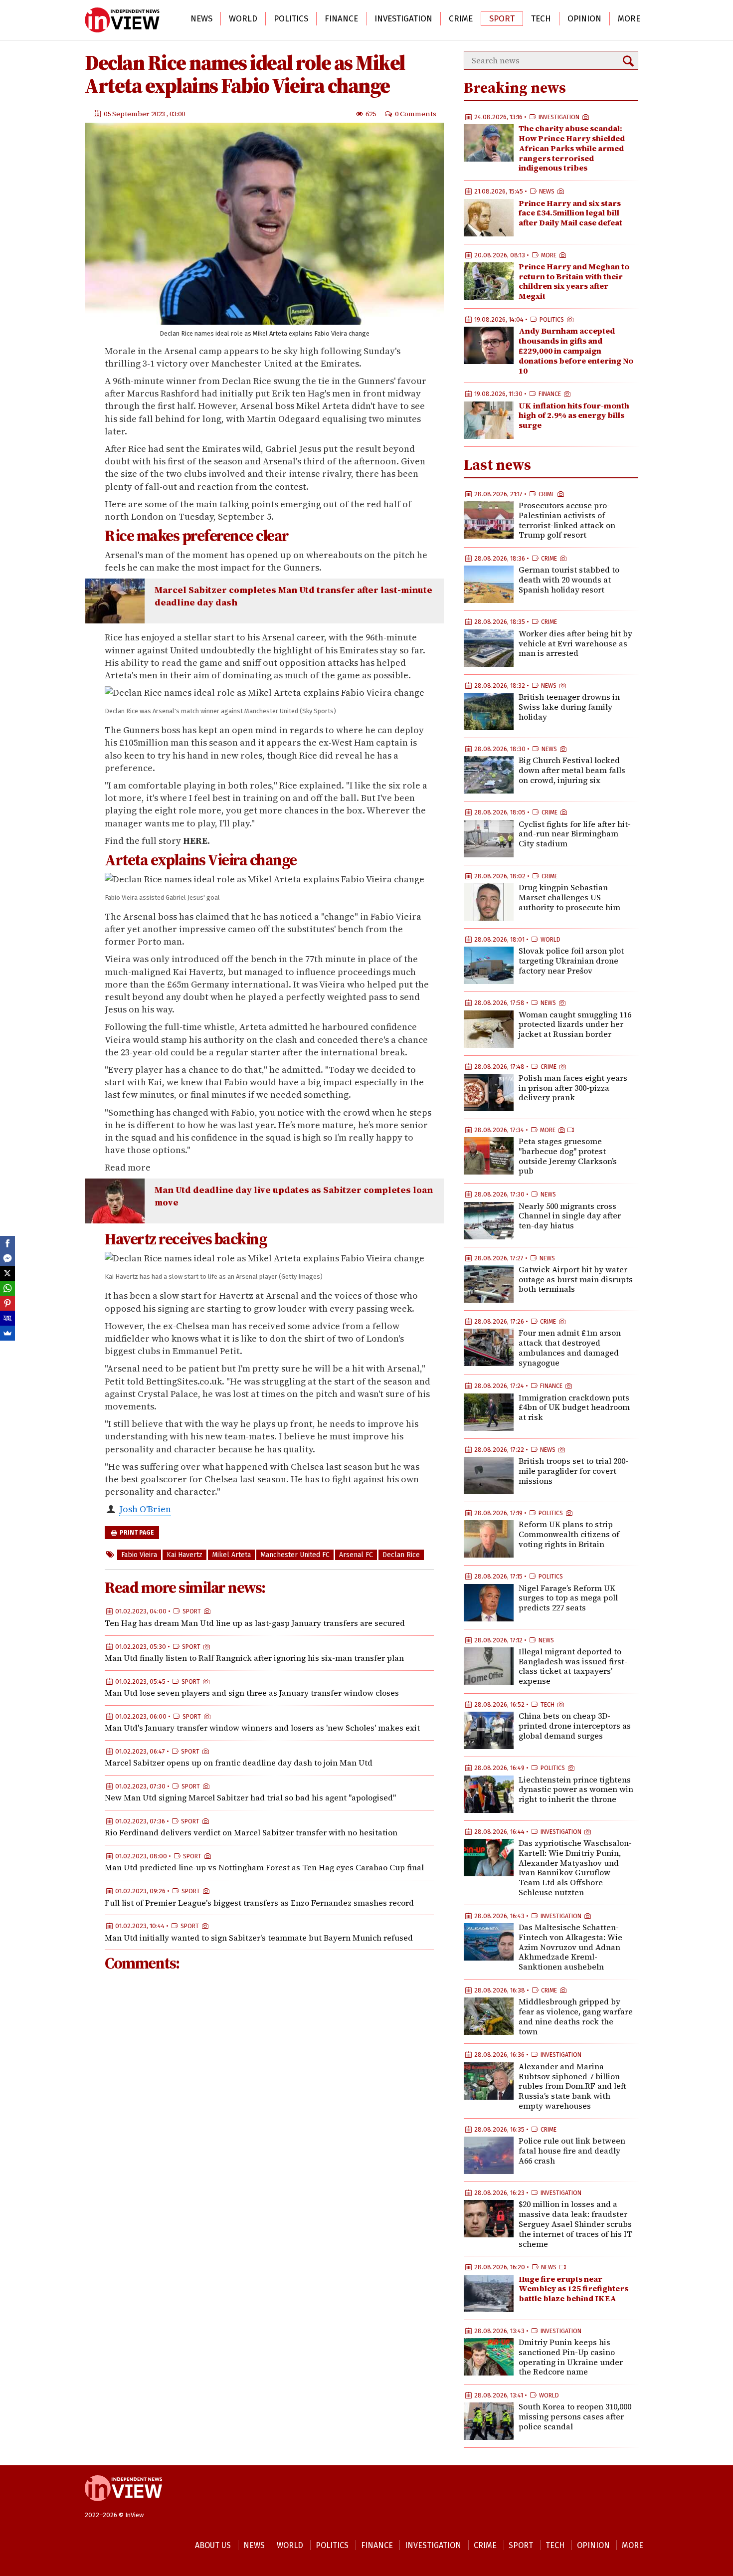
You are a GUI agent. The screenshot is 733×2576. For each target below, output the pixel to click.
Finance (341, 19)
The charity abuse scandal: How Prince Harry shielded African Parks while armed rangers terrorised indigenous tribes (572, 148)
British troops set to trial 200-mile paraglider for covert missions (573, 1471)
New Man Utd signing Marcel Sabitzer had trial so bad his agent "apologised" (250, 1797)
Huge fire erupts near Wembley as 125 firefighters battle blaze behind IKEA (573, 2289)
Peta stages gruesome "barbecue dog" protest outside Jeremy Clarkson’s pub (568, 1156)
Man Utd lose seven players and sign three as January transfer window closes (252, 1693)
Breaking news (515, 88)
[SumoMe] (7, 1333)
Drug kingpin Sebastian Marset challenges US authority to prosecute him (569, 897)
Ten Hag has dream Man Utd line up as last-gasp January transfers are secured (255, 1622)
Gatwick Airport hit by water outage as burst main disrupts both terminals (576, 1279)
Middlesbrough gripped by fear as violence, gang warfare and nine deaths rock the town (576, 2016)
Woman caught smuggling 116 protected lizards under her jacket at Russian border (575, 1024)
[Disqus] (269, 2113)
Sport (502, 19)
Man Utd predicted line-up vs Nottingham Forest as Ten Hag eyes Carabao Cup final (264, 1867)
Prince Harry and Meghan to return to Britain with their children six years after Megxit (574, 281)
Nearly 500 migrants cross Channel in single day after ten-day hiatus (570, 1216)
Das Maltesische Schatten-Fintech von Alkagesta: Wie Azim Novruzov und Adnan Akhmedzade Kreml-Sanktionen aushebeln (570, 1947)
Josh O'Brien (145, 1509)
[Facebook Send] (7, 1258)
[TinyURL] (7, 1318)
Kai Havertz (184, 1555)
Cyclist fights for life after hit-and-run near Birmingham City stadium (575, 834)
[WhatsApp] (7, 1288)
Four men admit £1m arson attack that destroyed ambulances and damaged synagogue (570, 1347)
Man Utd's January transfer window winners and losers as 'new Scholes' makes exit (262, 1728)
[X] (7, 1273)
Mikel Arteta (231, 1555)
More (629, 19)
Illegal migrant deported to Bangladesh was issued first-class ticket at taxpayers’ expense (573, 1666)
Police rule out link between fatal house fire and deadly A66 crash (572, 2151)
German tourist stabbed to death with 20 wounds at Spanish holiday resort (569, 580)
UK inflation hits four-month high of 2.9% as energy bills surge (574, 415)
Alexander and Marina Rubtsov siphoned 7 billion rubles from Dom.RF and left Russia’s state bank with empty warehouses (572, 2086)
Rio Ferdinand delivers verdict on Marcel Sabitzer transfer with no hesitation (251, 1832)
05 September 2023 (135, 113)
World (243, 19)
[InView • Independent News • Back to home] (122, 20)
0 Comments (416, 113)
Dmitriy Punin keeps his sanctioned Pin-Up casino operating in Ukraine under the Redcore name (571, 2357)
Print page (136, 1533)
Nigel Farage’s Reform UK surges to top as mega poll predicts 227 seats (568, 1598)
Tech (541, 19)
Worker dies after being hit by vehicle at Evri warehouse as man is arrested (575, 643)
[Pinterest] (7, 1303)
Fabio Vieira (139, 1555)
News (201, 19)
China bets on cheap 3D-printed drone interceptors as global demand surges (575, 1726)
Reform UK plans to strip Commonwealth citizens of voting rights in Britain (569, 1534)
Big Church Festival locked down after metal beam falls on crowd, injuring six (572, 770)
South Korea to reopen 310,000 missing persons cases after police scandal (575, 2416)
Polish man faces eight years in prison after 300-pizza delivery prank (573, 1088)
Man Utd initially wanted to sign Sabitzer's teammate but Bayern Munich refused (259, 1937)
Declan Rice (401, 1555)
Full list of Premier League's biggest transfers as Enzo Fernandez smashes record (259, 1902)
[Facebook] (7, 1243)
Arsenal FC (356, 1555)
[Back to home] (123, 2506)
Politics (291, 19)
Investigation (403, 19)
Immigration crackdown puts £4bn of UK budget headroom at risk (574, 1407)
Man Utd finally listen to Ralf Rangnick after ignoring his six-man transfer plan (254, 1658)
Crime (461, 19)
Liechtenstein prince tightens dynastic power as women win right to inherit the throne (576, 1789)
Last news (497, 465)
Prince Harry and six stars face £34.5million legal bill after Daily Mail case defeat (570, 213)
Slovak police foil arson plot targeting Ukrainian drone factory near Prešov (571, 961)
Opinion (584, 19)
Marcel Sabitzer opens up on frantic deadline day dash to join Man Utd (239, 1763)
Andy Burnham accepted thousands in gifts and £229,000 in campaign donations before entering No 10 (576, 350)
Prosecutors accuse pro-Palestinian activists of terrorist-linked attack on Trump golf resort (567, 520)
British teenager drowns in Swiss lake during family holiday (569, 707)
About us (213, 2545)
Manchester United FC (295, 1555)
